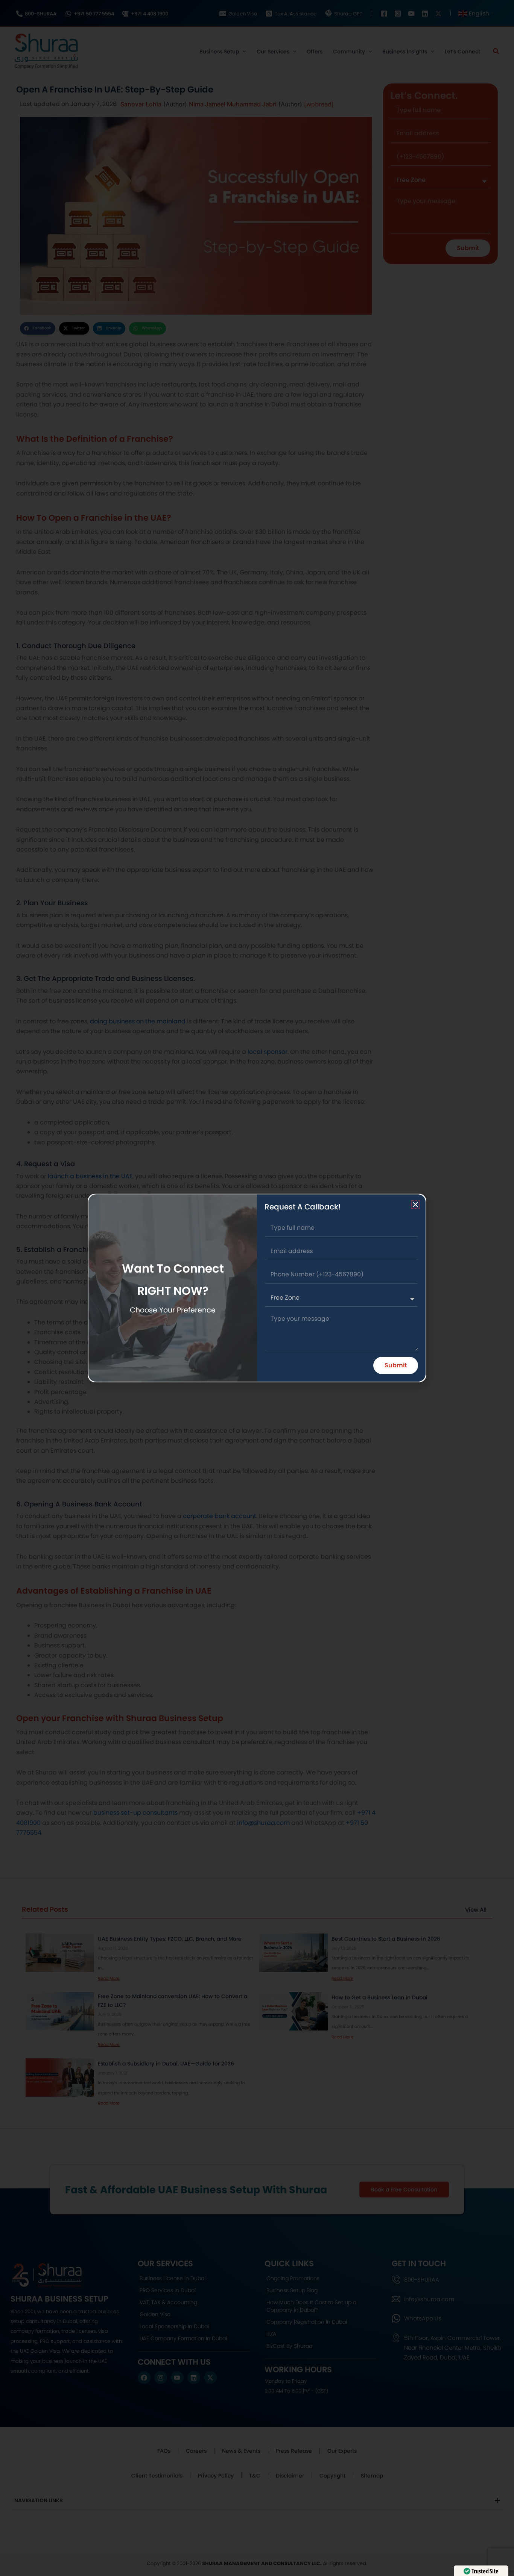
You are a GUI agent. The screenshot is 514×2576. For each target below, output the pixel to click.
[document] (257, 1288)
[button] (415, 1205)
